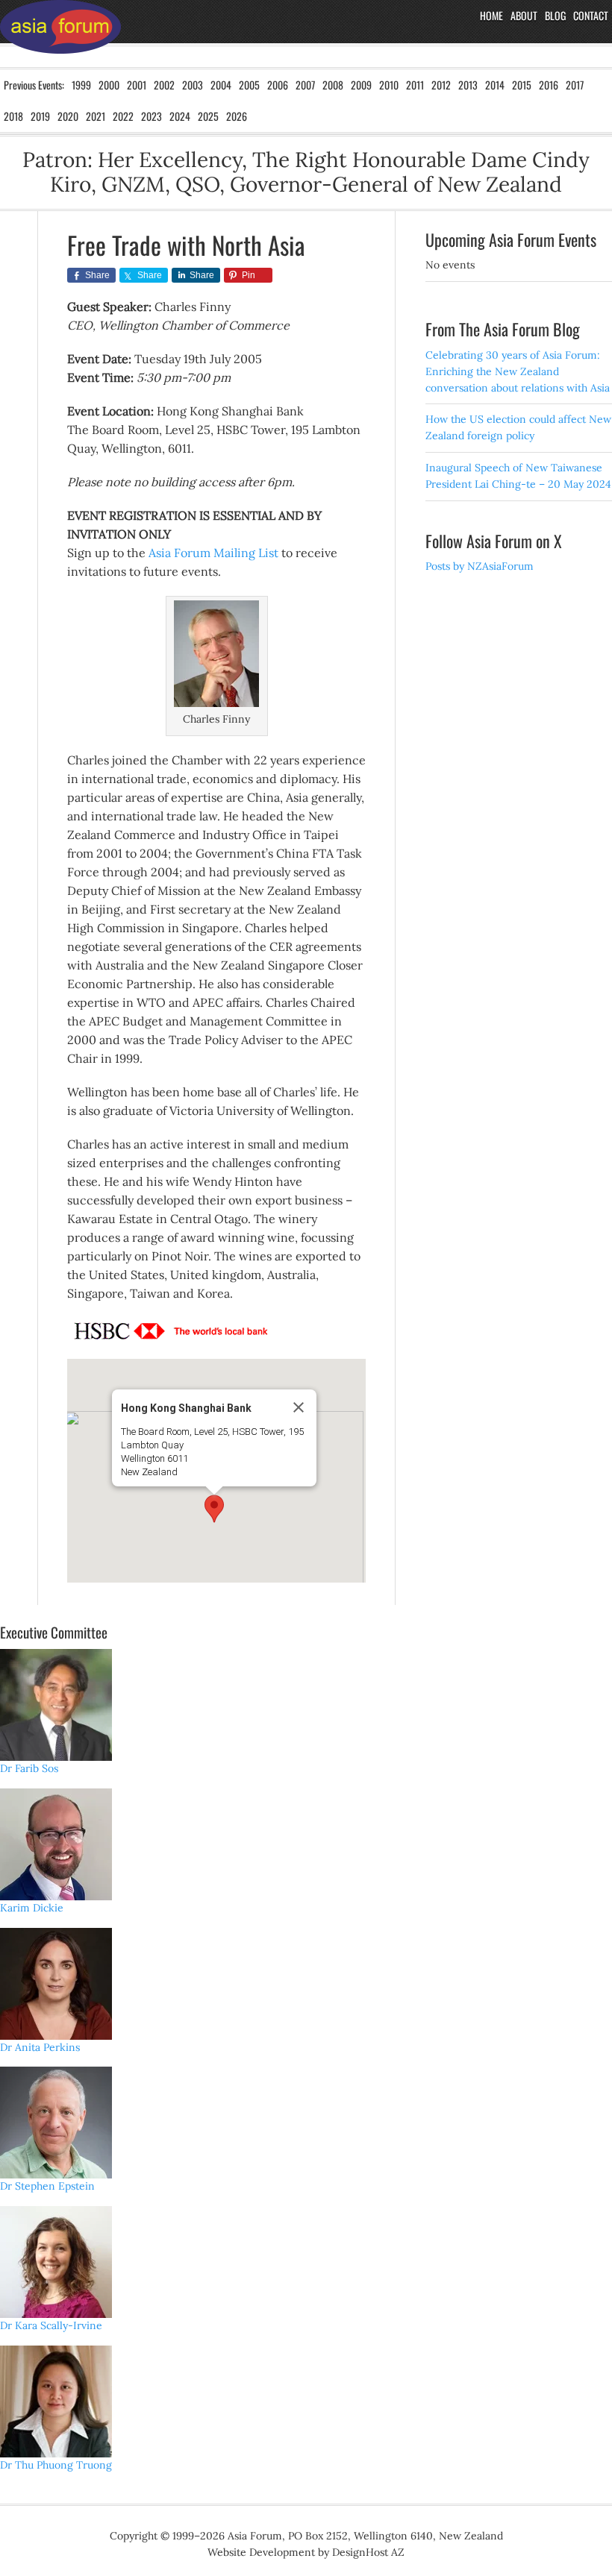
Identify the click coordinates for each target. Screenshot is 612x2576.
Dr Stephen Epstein (47, 2186)
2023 (152, 116)
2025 (208, 116)
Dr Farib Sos (29, 1768)
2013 (468, 85)
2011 (415, 85)
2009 (361, 85)
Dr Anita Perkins (40, 2047)
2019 (40, 116)
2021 (96, 116)
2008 (333, 85)
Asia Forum (60, 34)
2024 (180, 116)
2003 (193, 85)
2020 (68, 116)
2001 (137, 85)
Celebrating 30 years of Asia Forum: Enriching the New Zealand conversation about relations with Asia (518, 371)
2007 (305, 85)
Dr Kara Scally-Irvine (51, 2325)
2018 (13, 116)
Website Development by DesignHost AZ (306, 2552)
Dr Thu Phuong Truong (56, 2465)
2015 (522, 85)
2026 (237, 116)
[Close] (299, 1407)
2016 (549, 85)
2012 (441, 85)
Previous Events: (34, 85)
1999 (81, 85)
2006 (278, 85)
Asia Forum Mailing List (213, 553)
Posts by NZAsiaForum (480, 566)
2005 (249, 85)
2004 (221, 85)
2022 (123, 116)
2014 (495, 85)
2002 (164, 85)
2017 (575, 85)
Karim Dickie (32, 1908)
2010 (389, 85)
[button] (214, 1509)
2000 (109, 85)
